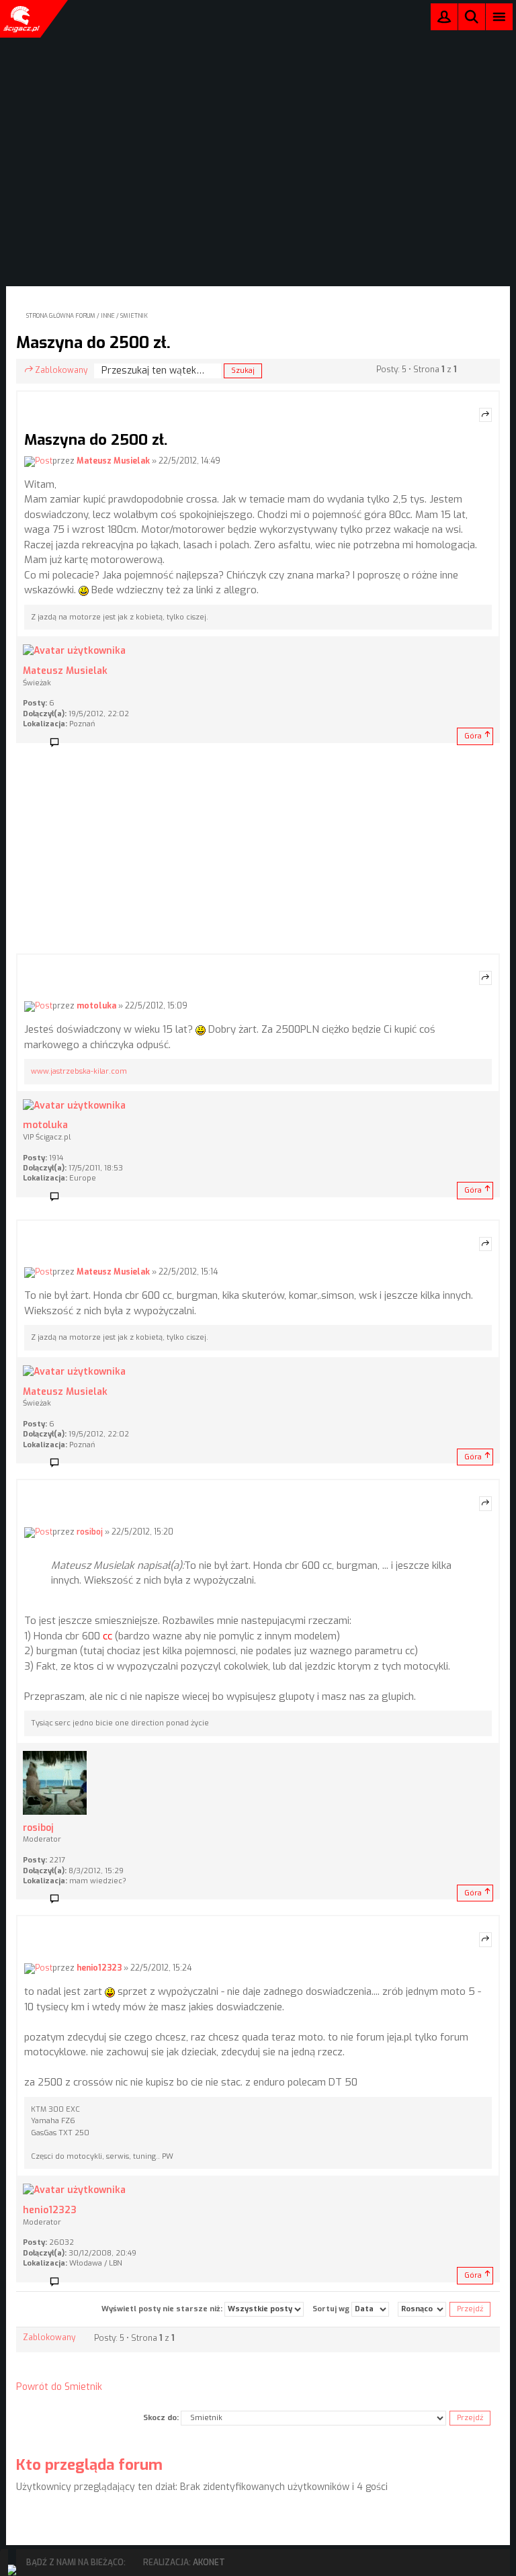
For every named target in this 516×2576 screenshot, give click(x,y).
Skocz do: (161, 2418)
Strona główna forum (61, 316)
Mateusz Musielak (113, 461)
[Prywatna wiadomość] (59, 743)
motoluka (96, 1006)
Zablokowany (61, 370)
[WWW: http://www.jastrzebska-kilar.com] (79, 1197)
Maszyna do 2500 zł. (93, 343)
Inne (108, 316)
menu (500, 16)
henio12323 (99, 1968)
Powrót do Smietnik (59, 2387)
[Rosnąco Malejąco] (422, 2309)
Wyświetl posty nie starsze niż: (163, 2309)
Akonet (209, 2563)
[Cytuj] (485, 415)
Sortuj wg (332, 2309)
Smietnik (134, 316)
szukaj (472, 16)
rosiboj (90, 1532)
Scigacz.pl (20, 19)
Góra (473, 736)
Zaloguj (444, 20)
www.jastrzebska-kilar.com (79, 1071)
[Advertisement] (258, 853)
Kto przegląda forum (89, 2465)
